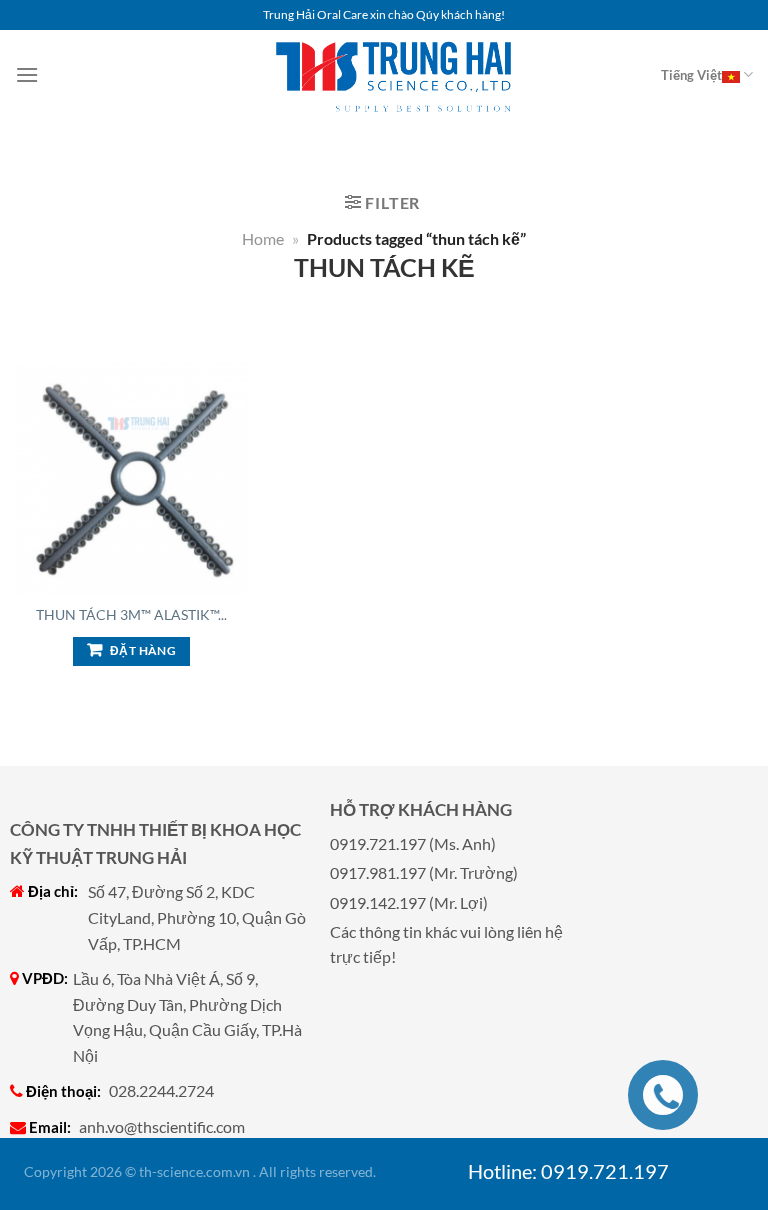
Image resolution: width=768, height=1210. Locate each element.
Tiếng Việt (691, 75)
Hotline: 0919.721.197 (568, 1171)
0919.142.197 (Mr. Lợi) (409, 902)
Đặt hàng (143, 650)
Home (263, 238)
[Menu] (27, 74)
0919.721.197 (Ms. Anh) (413, 843)
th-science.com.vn (194, 1171)
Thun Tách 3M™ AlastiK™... (131, 614)
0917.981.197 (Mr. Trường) (424, 872)
